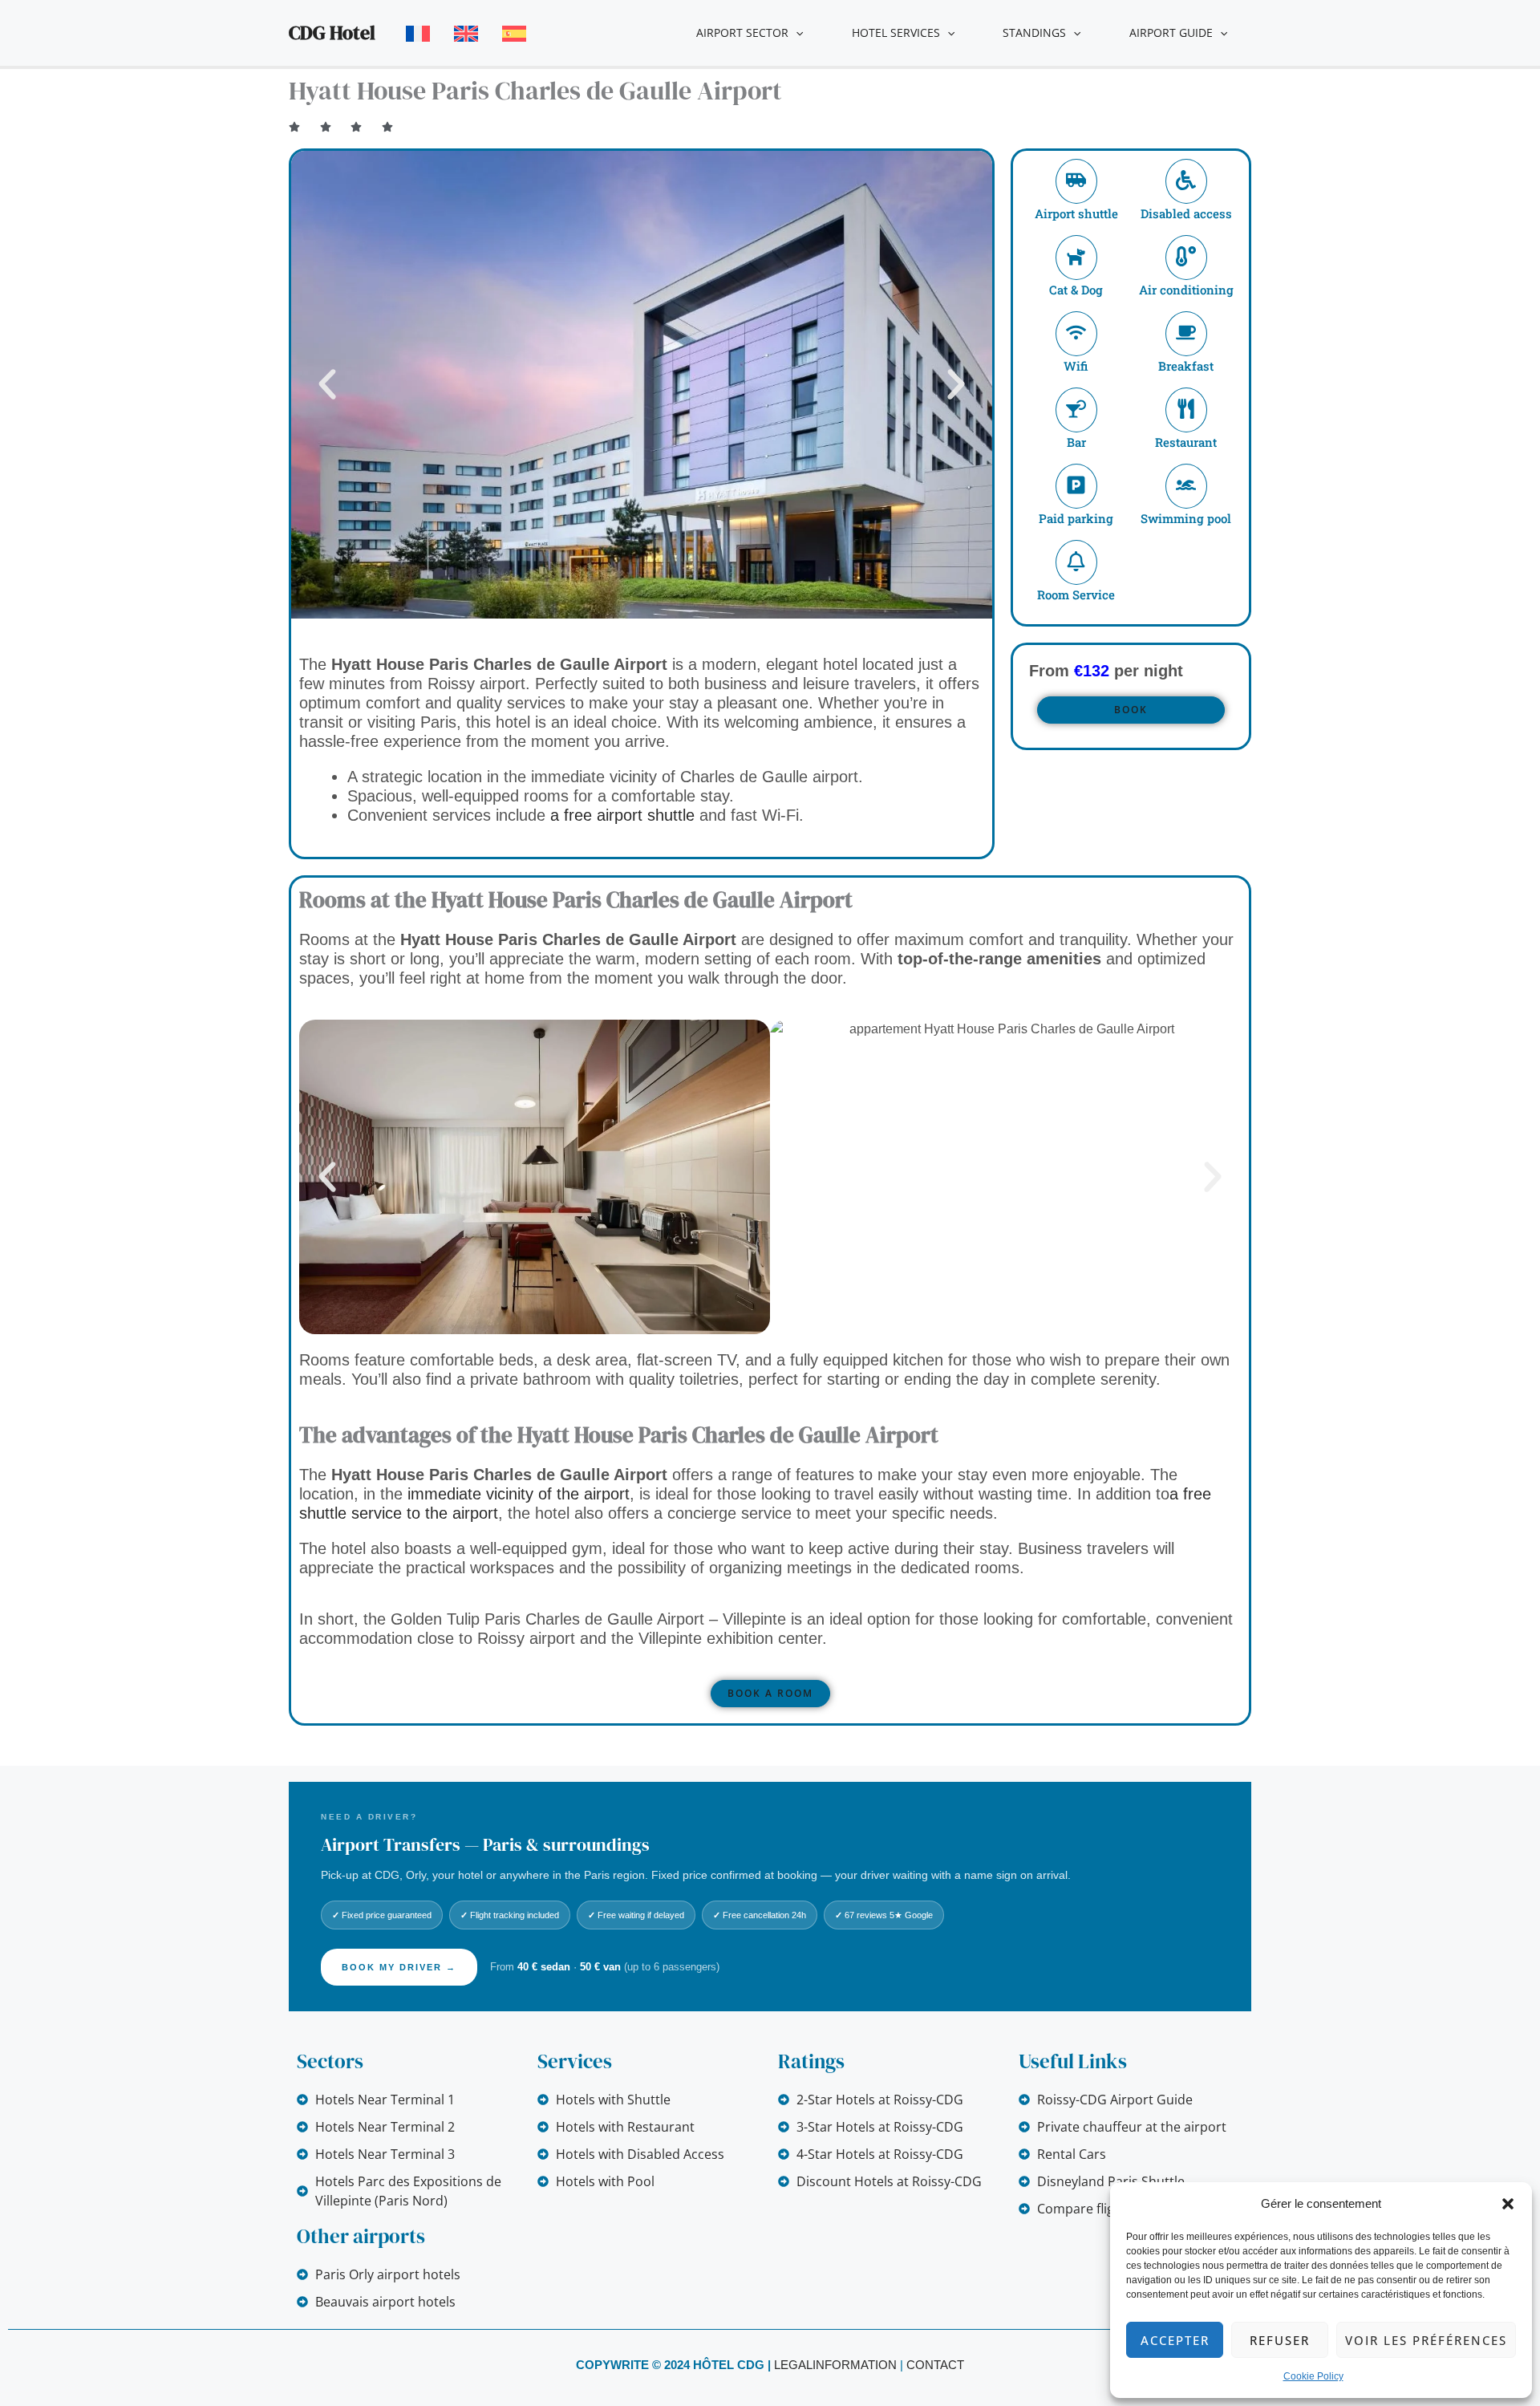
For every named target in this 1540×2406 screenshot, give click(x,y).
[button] (1508, 2204)
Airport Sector (742, 32)
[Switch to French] (418, 34)
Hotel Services (896, 32)
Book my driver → (399, 1967)
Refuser (1280, 2340)
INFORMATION (855, 2365)
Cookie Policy (1313, 2376)
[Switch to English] (466, 34)
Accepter (1175, 2340)
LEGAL (793, 2365)
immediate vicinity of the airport (519, 1494)
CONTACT (935, 2365)
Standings (1034, 32)
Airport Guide (1171, 32)
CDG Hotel (332, 32)
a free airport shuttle (622, 815)
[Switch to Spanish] (514, 34)
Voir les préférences (1426, 2340)
